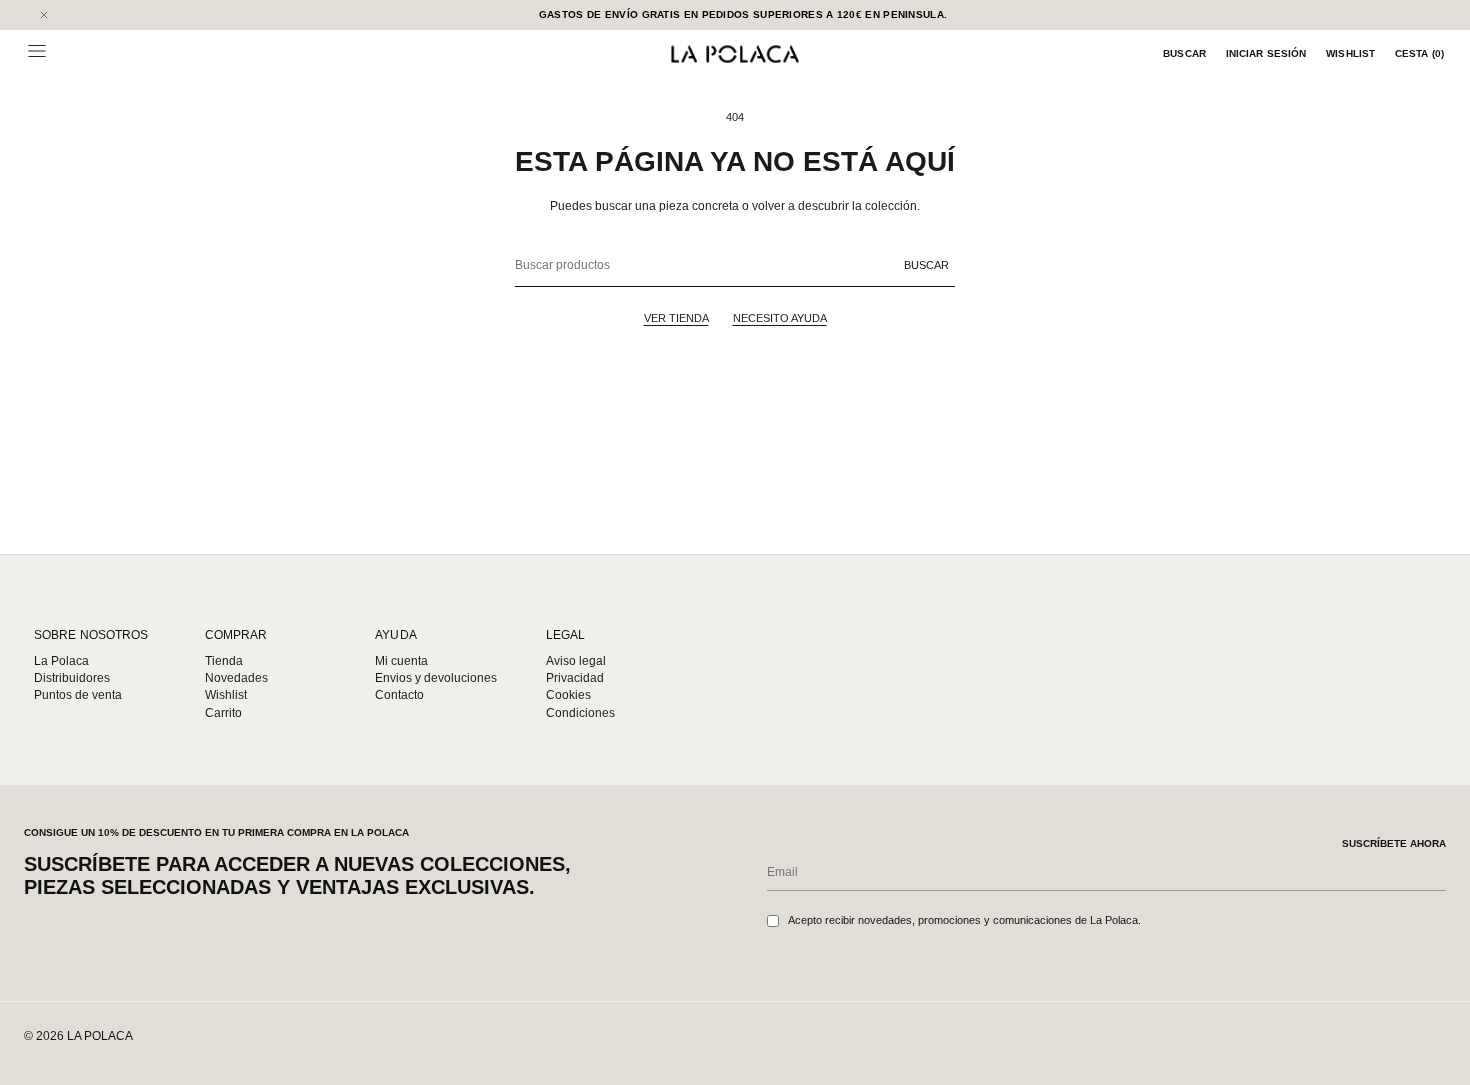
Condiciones (580, 713)
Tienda (224, 661)
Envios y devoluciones (436, 678)
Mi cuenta (401, 661)
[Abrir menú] (37, 51)
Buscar (1184, 53)
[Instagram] (1368, 1041)
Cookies (568, 695)
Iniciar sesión (1266, 53)
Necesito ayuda (780, 318)
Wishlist (1350, 53)
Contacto (399, 695)
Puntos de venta (78, 695)
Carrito (223, 713)
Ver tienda (676, 318)
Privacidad (575, 678)
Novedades (236, 678)
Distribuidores (72, 678)
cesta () (1419, 53)
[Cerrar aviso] (44, 15)
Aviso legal (576, 661)
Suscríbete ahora (1394, 843)
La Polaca (61, 661)
